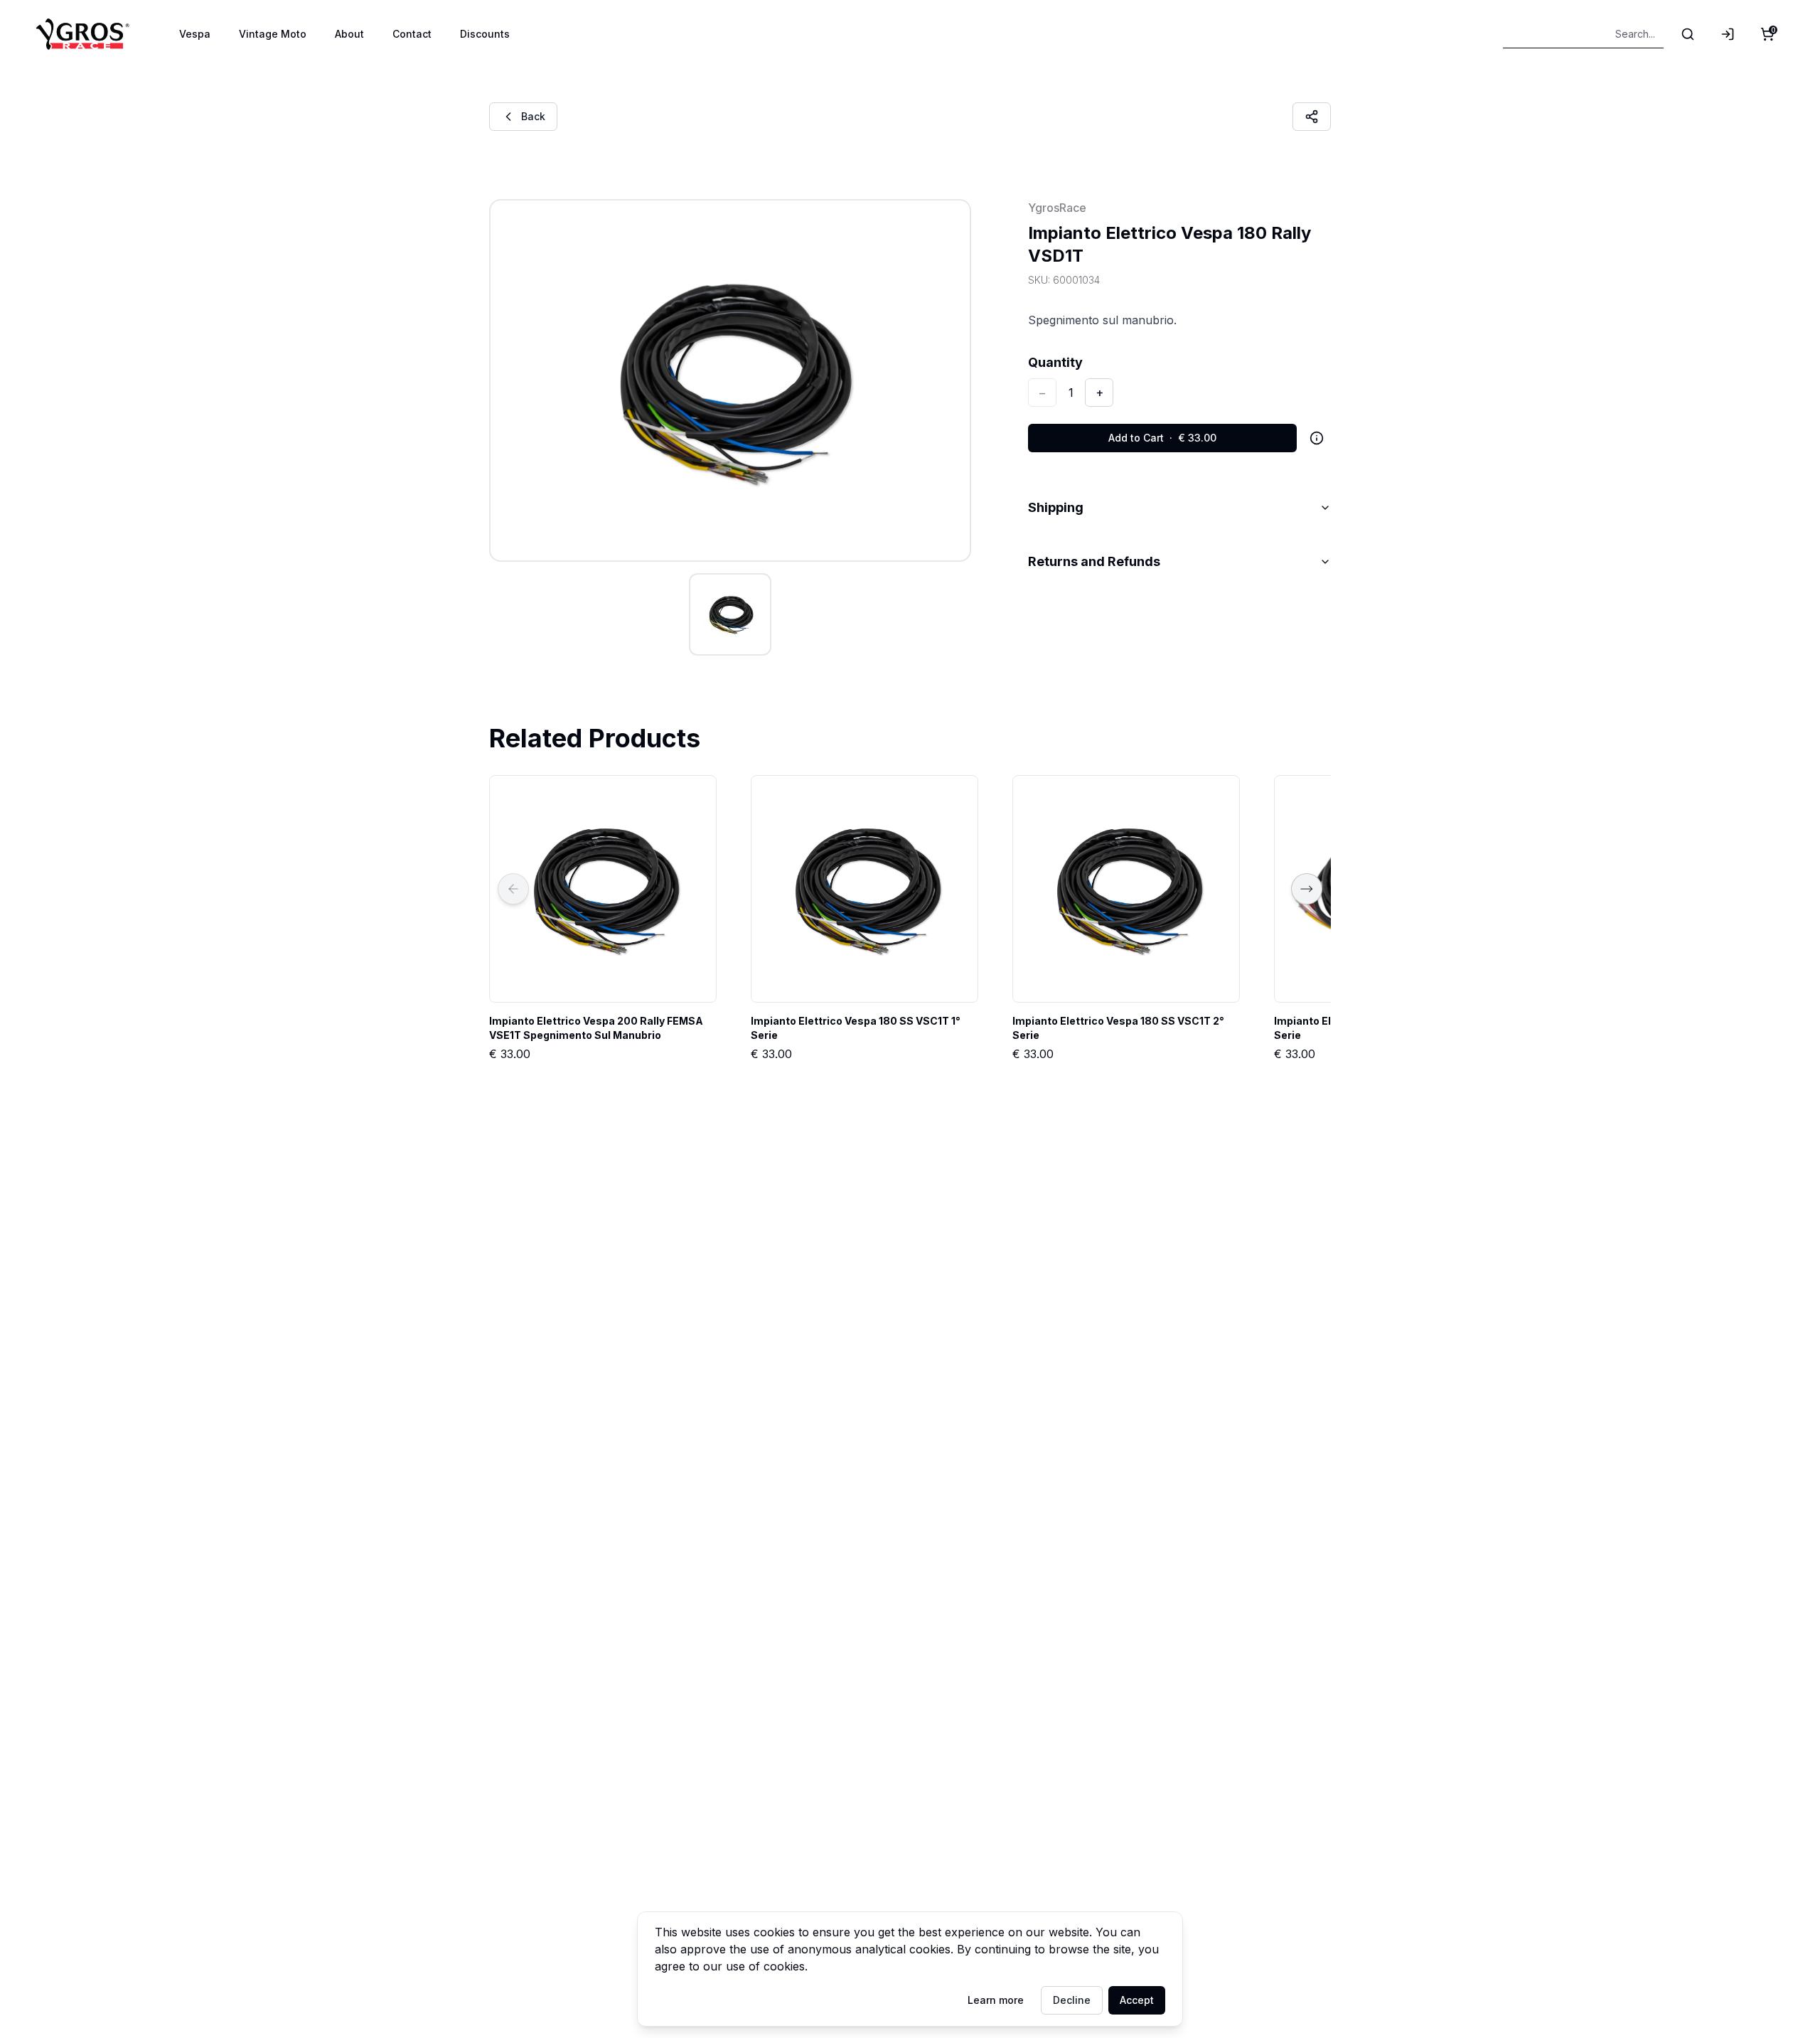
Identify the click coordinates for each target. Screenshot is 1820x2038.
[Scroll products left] (513, 889)
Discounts (485, 34)
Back (533, 116)
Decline (1072, 2000)
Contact (412, 34)
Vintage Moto (273, 34)
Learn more (996, 2000)
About (349, 34)
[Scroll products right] (1307, 889)
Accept (1137, 2000)
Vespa (195, 34)
